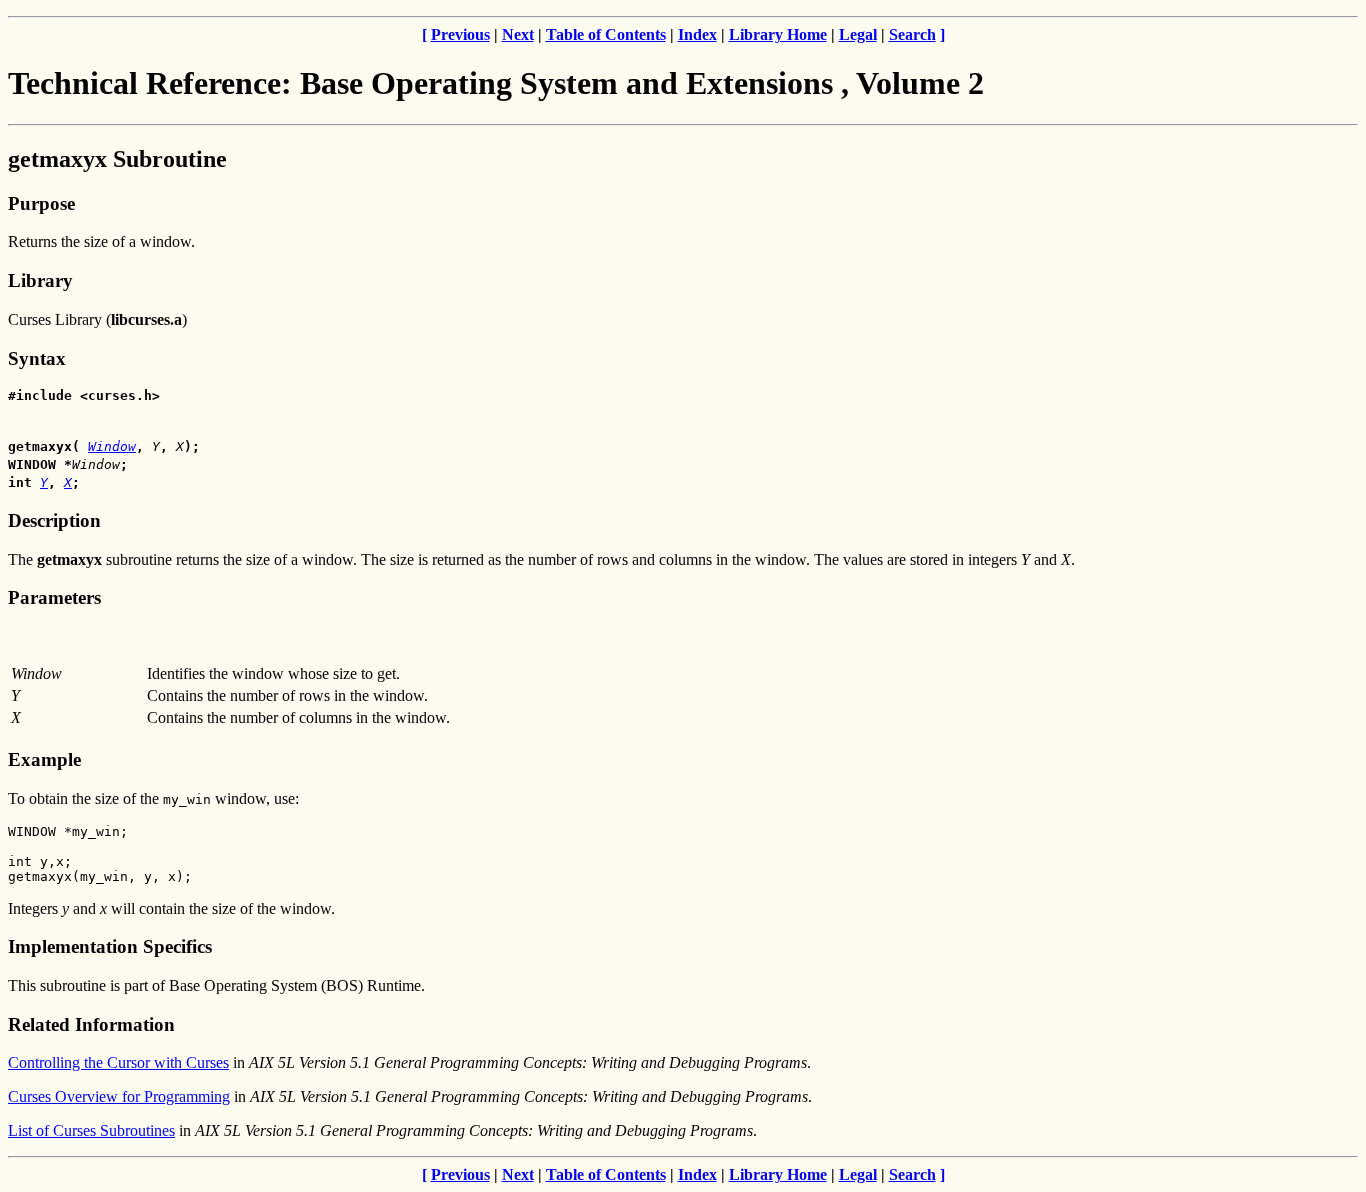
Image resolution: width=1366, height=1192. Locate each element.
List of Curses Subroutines (91, 1130)
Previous (460, 34)
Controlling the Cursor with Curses (118, 1062)
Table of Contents (606, 34)
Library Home (778, 34)
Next (518, 34)
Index (697, 34)
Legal (858, 34)
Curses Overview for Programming (119, 1096)
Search (912, 34)
